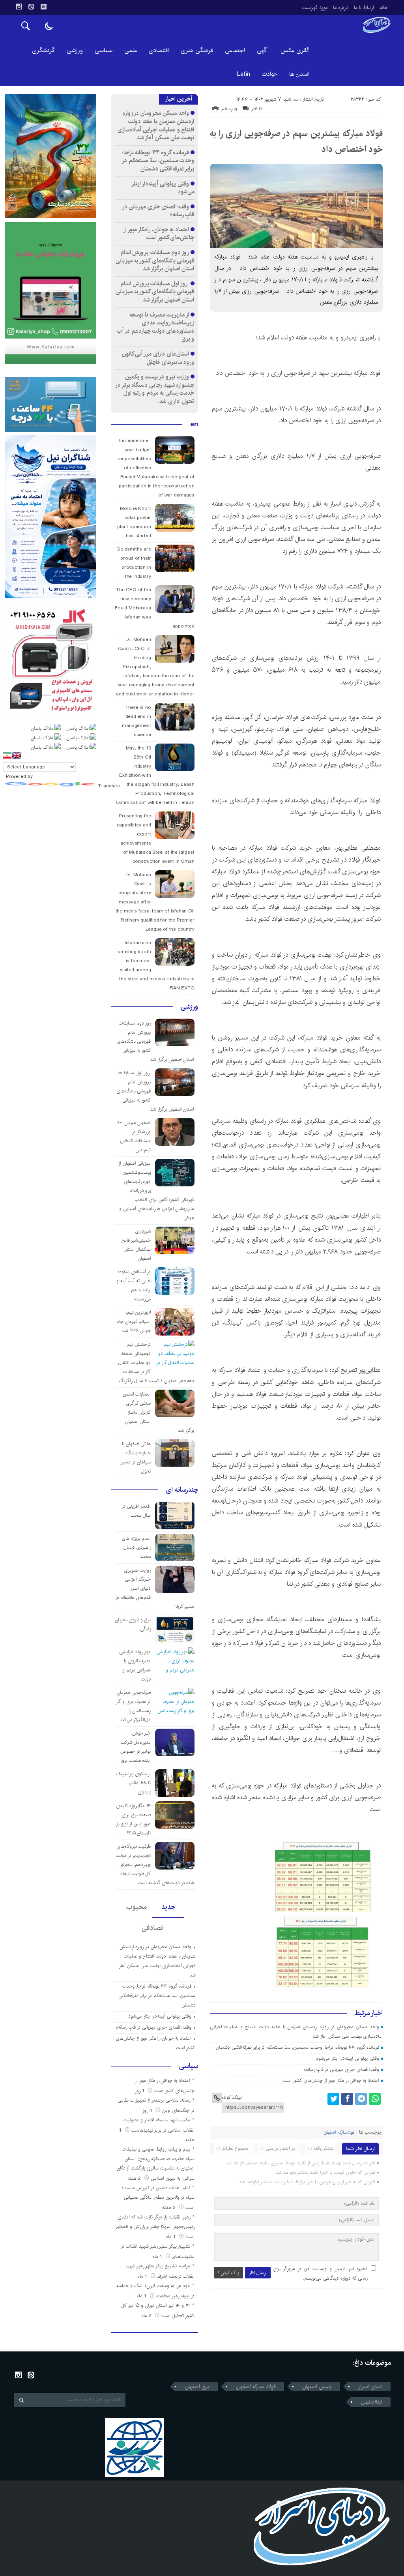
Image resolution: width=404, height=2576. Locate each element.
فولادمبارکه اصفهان (339, 2132)
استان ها (299, 74)
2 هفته (135, 2178)
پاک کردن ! (228, 2273)
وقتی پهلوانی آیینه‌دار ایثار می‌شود (347, 2058)
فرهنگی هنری (197, 50)
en (194, 424)
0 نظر (257, 109)
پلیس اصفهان (317, 2387)
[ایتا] (31, 7)
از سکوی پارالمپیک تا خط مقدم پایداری (134, 1783)
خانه (384, 7)
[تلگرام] (361, 2099)
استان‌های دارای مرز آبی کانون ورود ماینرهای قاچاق (158, 358)
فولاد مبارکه (313, 409)
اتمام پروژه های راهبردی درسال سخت (136, 1547)
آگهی (263, 50)
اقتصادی (159, 50)
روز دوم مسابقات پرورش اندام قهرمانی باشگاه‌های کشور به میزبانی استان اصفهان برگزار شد (155, 260)
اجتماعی (235, 50)
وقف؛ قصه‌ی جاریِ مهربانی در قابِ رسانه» (341, 2069)
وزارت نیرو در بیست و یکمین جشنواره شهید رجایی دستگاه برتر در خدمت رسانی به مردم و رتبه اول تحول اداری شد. (155, 389)
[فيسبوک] (347, 2099)
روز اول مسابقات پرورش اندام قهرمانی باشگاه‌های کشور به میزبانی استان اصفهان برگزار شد (155, 292)
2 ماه (147, 2316)
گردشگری (43, 50)
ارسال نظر (258, 2273)
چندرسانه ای (182, 1490)
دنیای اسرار (370, 2387)
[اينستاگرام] (19, 7)
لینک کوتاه (232, 2097)
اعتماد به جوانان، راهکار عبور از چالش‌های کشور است (331, 2080)
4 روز (148, 2110)
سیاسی (104, 50)
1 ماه (172, 2237)
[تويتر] (333, 2099)
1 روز (140, 2091)
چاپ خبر (229, 109)
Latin (244, 74)
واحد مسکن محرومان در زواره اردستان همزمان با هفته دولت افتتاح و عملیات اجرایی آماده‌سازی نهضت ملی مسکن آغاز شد (156, 125)
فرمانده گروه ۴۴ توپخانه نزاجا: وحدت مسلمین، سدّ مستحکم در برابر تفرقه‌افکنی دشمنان (297, 2047)
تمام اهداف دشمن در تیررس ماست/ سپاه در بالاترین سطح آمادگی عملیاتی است (158, 2198)
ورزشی (75, 50)
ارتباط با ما (364, 7)
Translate (109, 786)
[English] (17, 755)
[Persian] (7, 755)
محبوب (137, 1907)
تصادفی (152, 1928)
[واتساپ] (375, 2099)
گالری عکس (295, 50)
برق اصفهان (197, 2387)
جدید (168, 1907)
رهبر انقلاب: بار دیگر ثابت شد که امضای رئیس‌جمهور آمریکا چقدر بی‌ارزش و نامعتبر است (155, 2227)
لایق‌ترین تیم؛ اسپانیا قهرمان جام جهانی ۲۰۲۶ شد (134, 1322)
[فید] (43, 7)
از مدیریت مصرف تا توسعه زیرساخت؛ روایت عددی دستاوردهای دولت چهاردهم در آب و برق (155, 327)
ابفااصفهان (372, 2402)
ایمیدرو (349, 338)
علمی (131, 50)
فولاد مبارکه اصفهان (256, 2387)
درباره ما (341, 7)
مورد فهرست (315, 7)
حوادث (270, 74)
